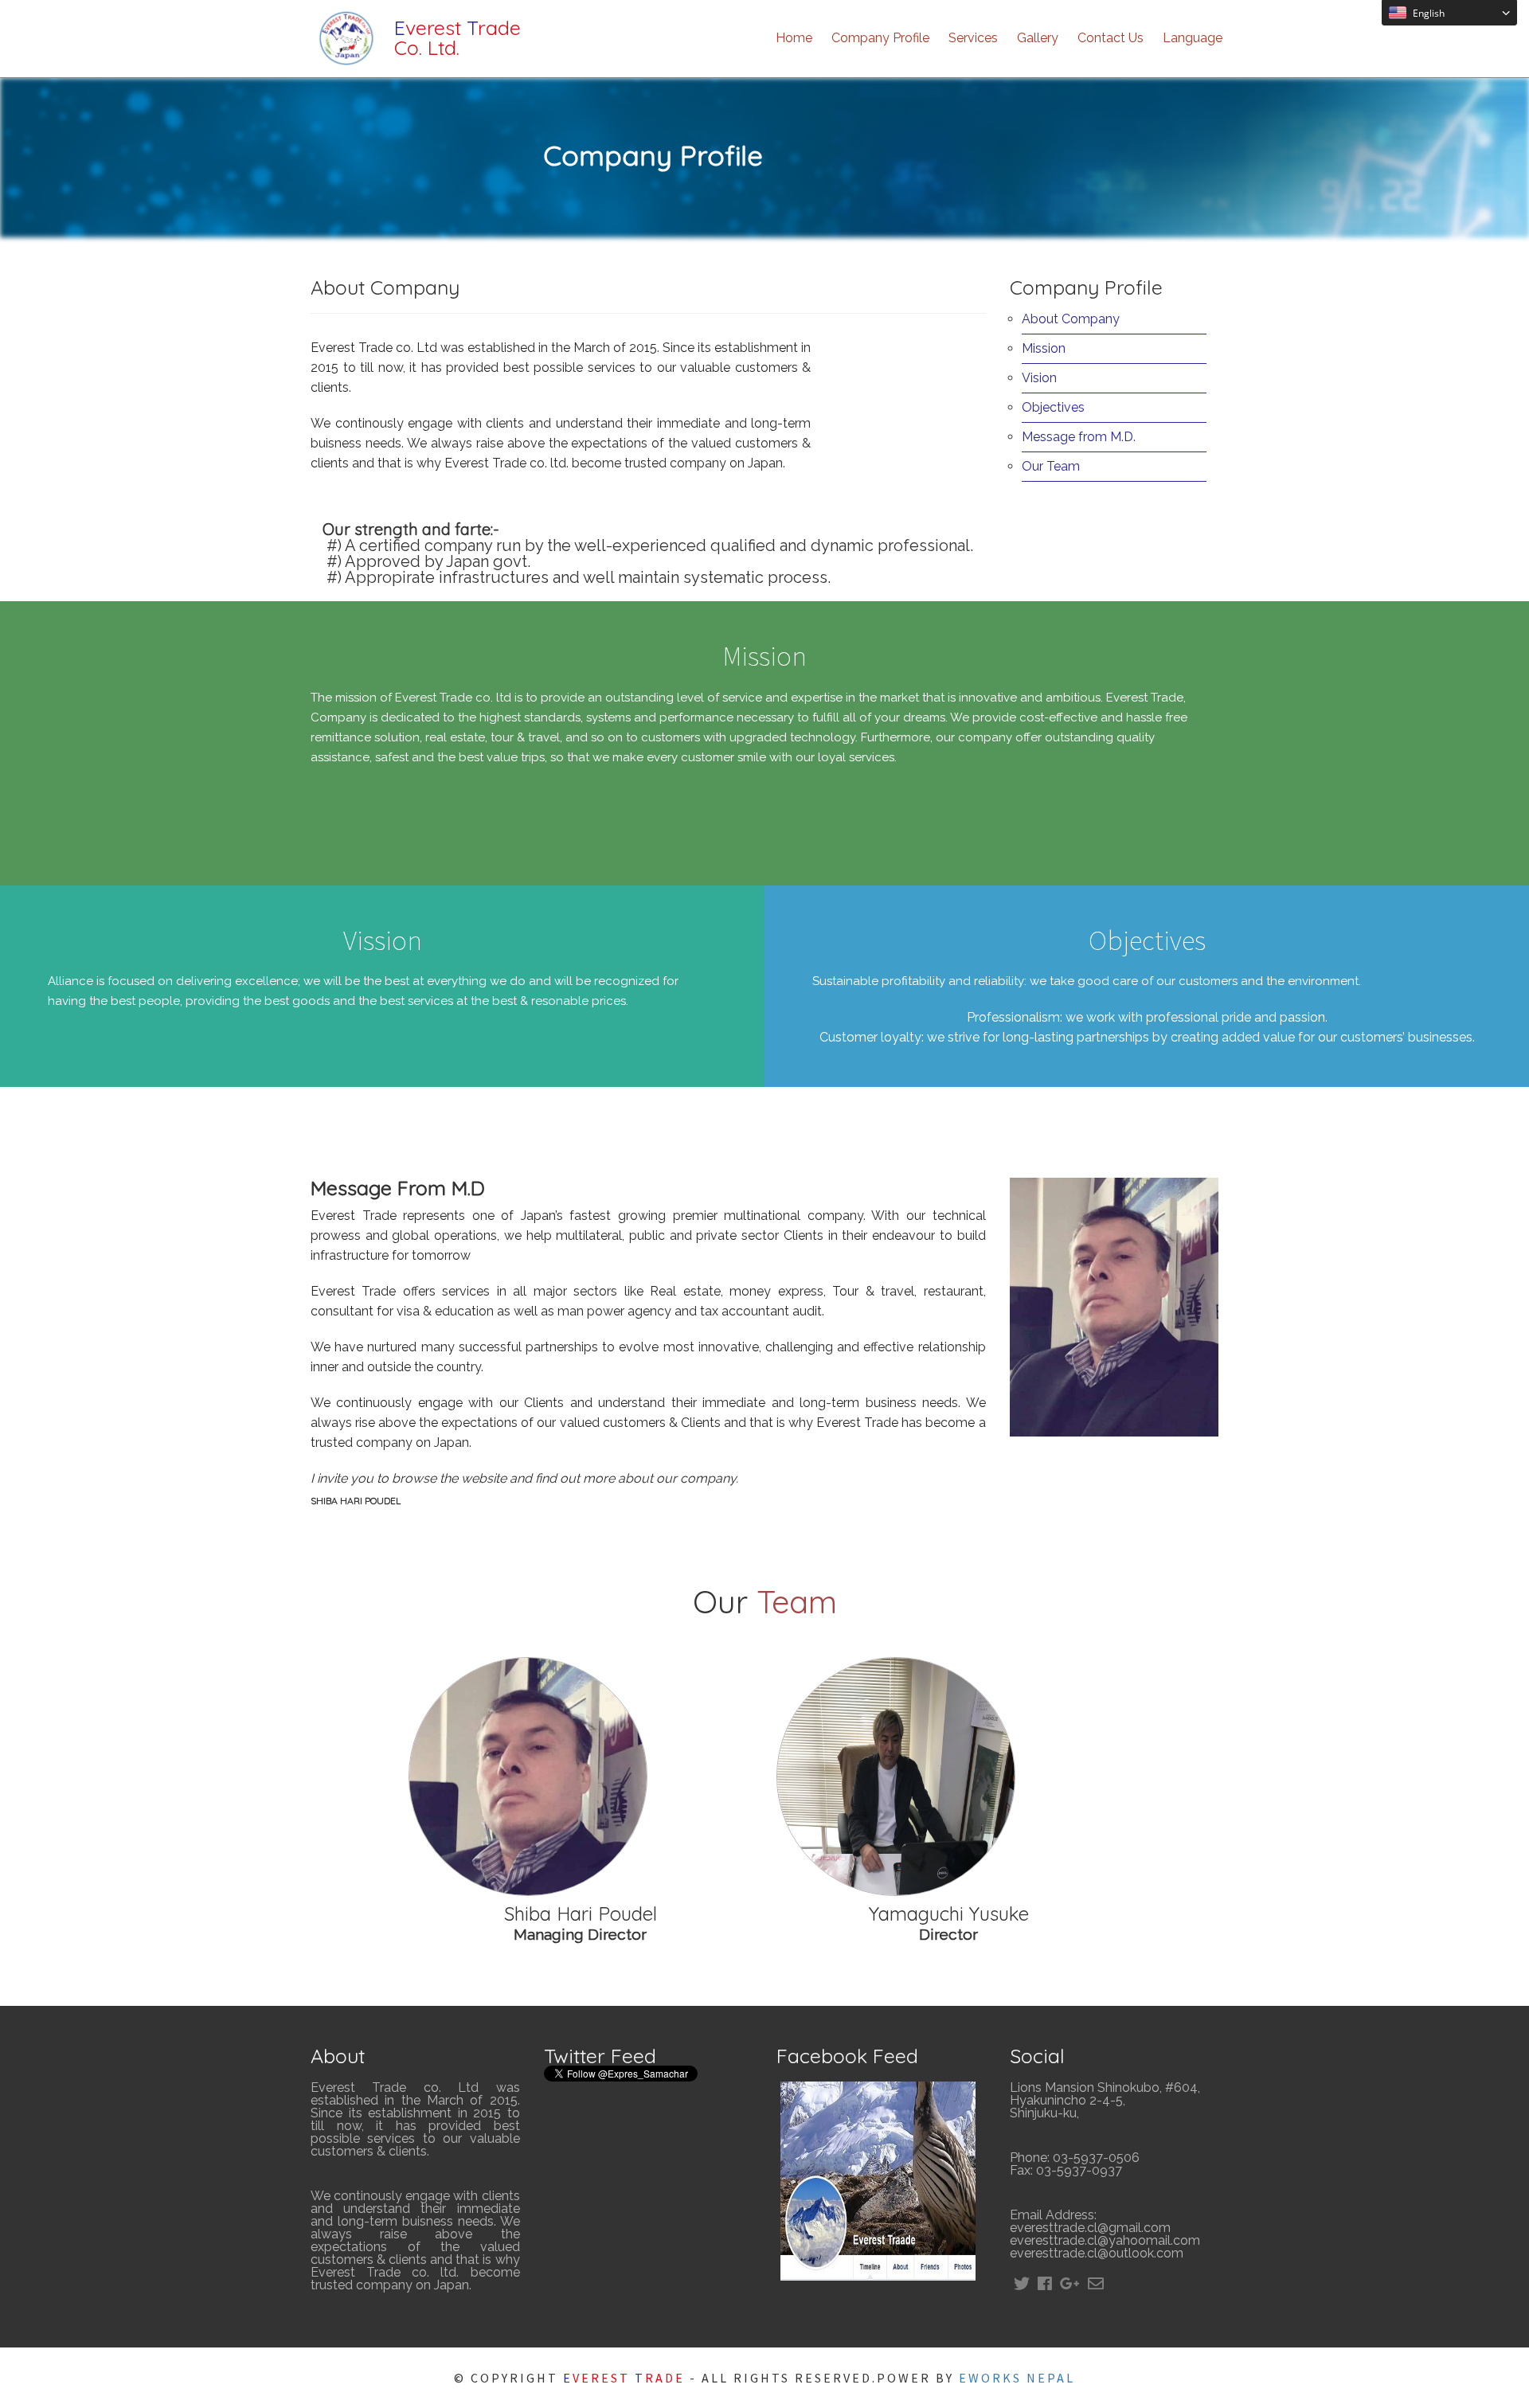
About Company (1071, 319)
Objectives (1053, 407)
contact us (1111, 38)
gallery (1038, 38)
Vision (1039, 378)
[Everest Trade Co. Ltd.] (346, 70)
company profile (880, 38)
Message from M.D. (1079, 437)
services (973, 38)
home (794, 38)
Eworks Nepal (1017, 2378)
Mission (1044, 348)
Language (1193, 38)
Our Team (1051, 466)
